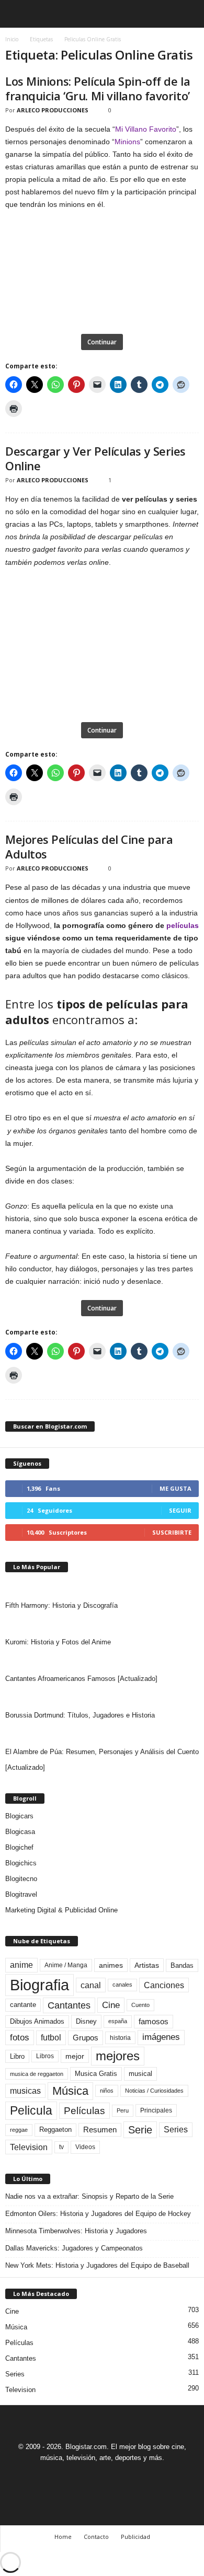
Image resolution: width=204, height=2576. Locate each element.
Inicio (12, 39)
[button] (188, 14)
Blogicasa (20, 1832)
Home (63, 2537)
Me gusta (175, 1488)
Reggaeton (55, 2130)
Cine (111, 2005)
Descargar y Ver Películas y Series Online (95, 458)
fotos (20, 2038)
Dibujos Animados (37, 2021)
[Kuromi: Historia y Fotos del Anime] (102, 1624)
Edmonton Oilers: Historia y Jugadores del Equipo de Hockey (98, 2214)
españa (118, 2021)
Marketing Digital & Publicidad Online (61, 1910)
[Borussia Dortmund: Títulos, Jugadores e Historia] (102, 1697)
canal (91, 1985)
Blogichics (21, 1863)
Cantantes (69, 2005)
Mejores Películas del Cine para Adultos (89, 846)
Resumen (100, 2130)
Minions (127, 142)
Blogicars (19, 1816)
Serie (140, 2130)
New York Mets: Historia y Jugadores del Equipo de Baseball (97, 2265)
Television (29, 2147)
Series (176, 2130)
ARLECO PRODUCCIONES (53, 110)
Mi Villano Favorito (146, 129)
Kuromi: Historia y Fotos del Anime (58, 1642)
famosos (154, 2022)
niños (107, 2091)
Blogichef (19, 1847)
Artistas (147, 1965)
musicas (25, 2091)
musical (140, 2074)
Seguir (180, 1510)
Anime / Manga (66, 1965)
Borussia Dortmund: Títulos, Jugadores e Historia (80, 1715)
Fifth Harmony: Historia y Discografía (61, 1605)
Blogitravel (21, 1894)
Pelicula (31, 2110)
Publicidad (135, 2537)
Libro (17, 2056)
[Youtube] (138, 2477)
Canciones (164, 1985)
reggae (19, 2130)
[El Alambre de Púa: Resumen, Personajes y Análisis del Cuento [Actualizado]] (102, 1734)
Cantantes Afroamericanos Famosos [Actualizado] (81, 1679)
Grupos (86, 2038)
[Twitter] (115, 2477)
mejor (75, 2056)
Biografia (39, 1985)
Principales (156, 2110)
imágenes (161, 2037)
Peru (123, 2110)
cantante (23, 2005)
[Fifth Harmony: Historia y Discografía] (102, 1587)
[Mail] (91, 2477)
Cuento (140, 2005)
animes (111, 1965)
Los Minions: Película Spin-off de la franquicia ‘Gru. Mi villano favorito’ (98, 88)
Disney (86, 2021)
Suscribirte (172, 1532)
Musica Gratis (96, 2074)
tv (61, 2147)
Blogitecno (21, 1879)
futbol (51, 2038)
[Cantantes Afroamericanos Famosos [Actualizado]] (102, 1661)
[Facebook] (67, 2477)
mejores (118, 2056)
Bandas (182, 1965)
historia (120, 2038)
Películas (84, 2111)
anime (21, 1965)
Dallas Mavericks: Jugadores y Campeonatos (74, 2248)
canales (122, 1985)
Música (70, 2091)
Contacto (96, 2537)
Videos (85, 2147)
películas (183, 925)
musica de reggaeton (37, 2074)
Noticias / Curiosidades (154, 2091)
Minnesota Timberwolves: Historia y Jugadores (76, 2231)
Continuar (102, 342)
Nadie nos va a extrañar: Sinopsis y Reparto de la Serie (89, 2196)
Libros (45, 2056)
